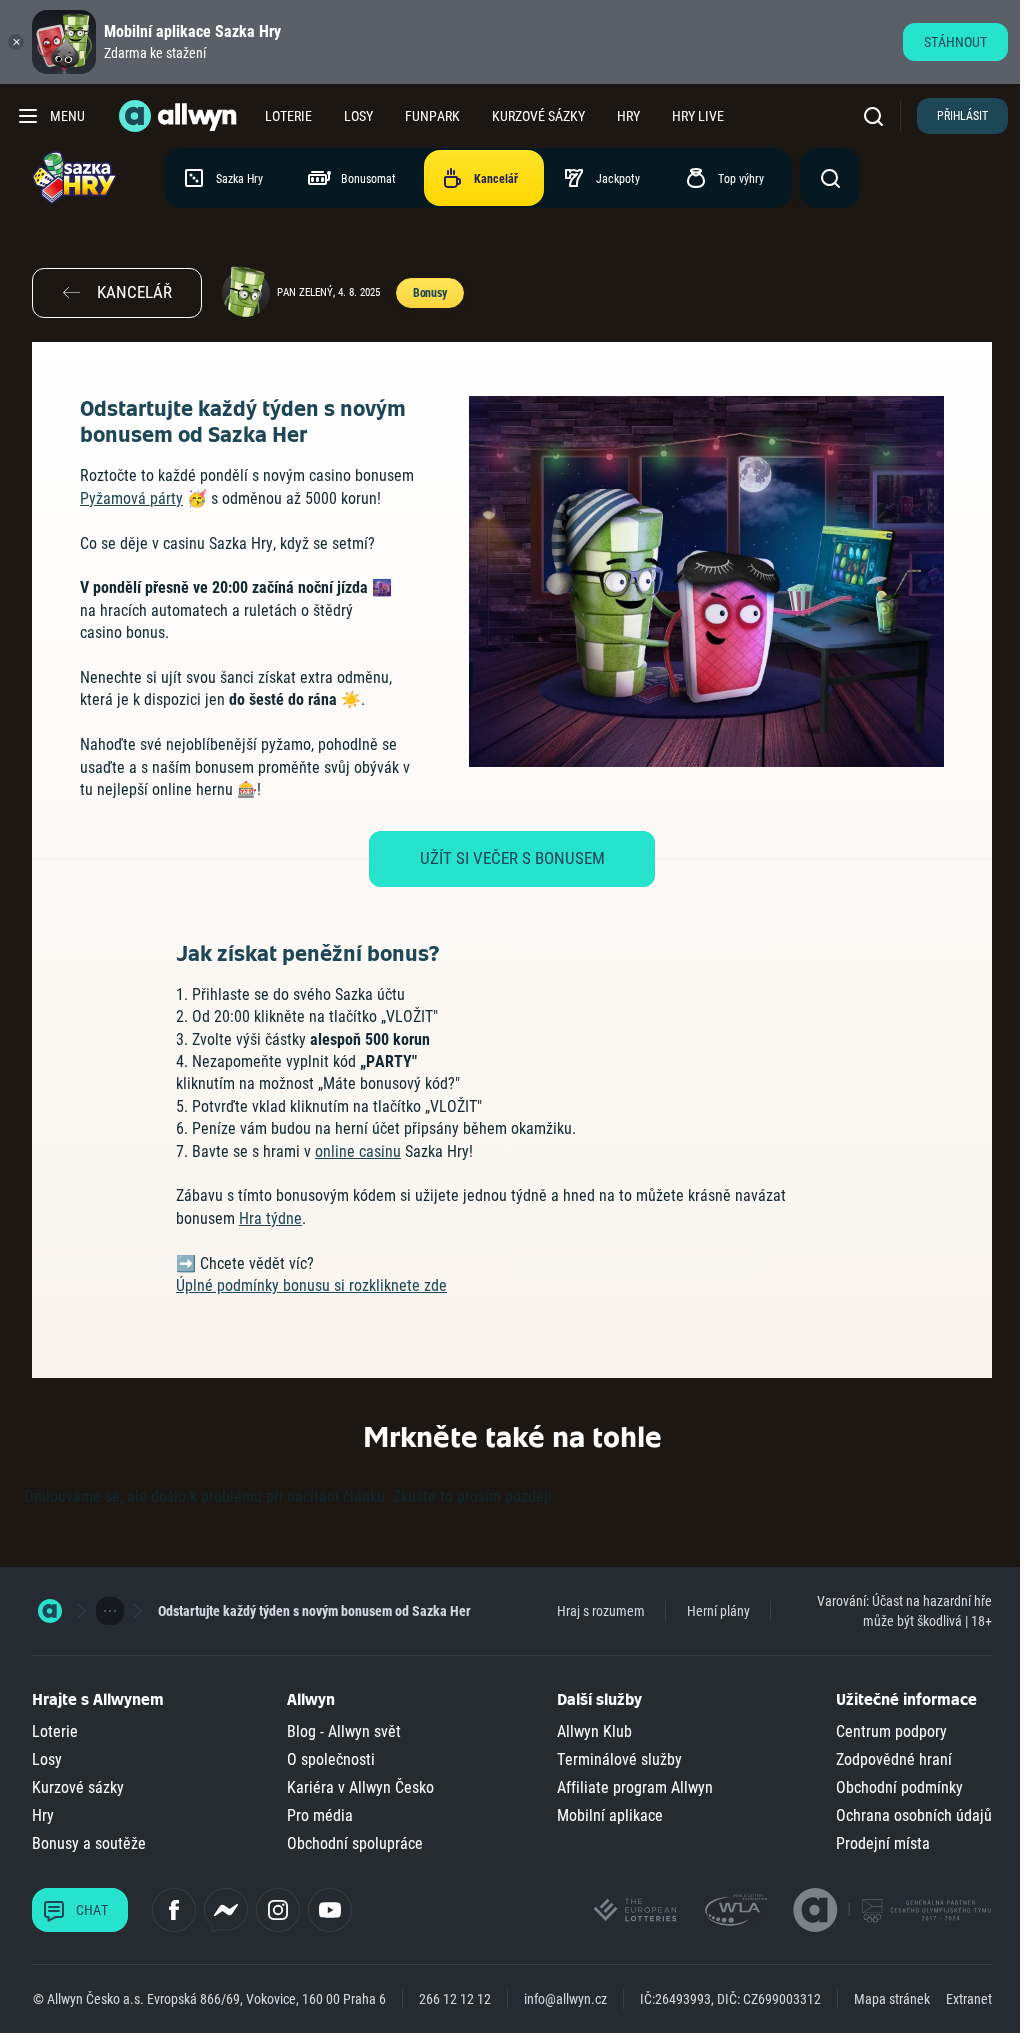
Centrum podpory (891, 1731)
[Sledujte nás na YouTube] (330, 1910)
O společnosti (331, 1759)
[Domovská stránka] (50, 1611)
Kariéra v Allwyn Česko (360, 1787)
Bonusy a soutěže (89, 1843)
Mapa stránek (892, 1999)
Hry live (698, 116)
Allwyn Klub (594, 1731)
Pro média (320, 1815)
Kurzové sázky (538, 116)
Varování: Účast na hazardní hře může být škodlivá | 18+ (904, 1611)
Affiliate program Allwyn (635, 1787)
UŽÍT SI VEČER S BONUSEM (512, 858)
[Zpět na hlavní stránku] (180, 116)
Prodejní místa (883, 1843)
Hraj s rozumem (601, 1611)
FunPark (432, 116)
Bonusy (430, 293)
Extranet (969, 1999)
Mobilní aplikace (610, 1815)
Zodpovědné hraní (894, 1759)
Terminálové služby (619, 1759)
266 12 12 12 (455, 1999)
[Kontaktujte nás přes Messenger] (226, 1910)
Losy (358, 116)
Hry (628, 116)
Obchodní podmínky (899, 1787)
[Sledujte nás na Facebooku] (174, 1910)
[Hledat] (878, 116)
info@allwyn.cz (565, 1999)
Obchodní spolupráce (355, 1843)
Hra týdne (270, 1218)
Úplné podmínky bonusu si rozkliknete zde (311, 1285)
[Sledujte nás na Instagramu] (278, 1910)
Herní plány (718, 1611)
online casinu (358, 1151)
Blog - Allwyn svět (344, 1731)
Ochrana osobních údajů (914, 1815)
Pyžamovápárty (131, 498)
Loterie (288, 116)
